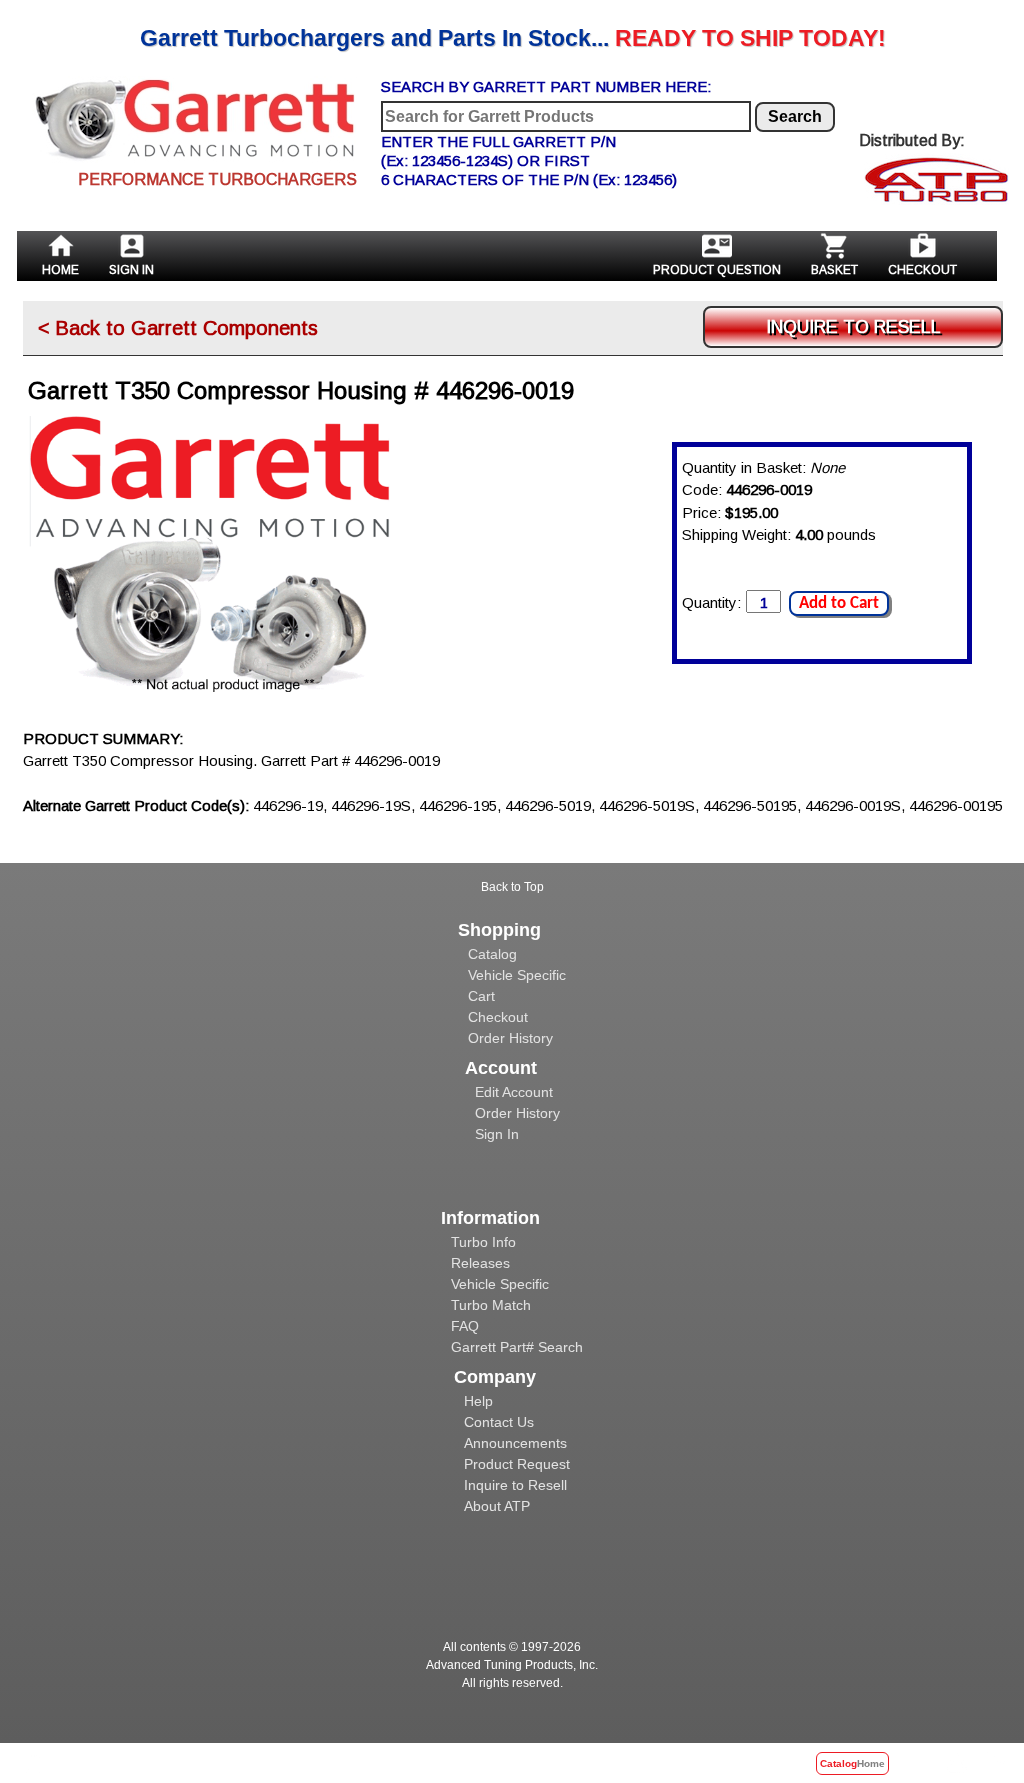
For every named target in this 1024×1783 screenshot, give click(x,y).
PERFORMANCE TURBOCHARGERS (217, 179)
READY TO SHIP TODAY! (513, 38)
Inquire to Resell (515, 1485)
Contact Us (499, 1422)
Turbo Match (491, 1305)
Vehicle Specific (517, 975)
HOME (60, 270)
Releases (480, 1263)
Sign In (497, 1134)
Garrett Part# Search (517, 1347)
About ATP (497, 1506)
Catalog (492, 954)
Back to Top (512, 887)
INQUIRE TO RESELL (853, 327)
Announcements (515, 1443)
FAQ (465, 1326)
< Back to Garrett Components (178, 328)
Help (478, 1401)
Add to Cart (839, 603)
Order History (510, 1038)
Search (795, 116)
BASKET (834, 270)
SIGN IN (131, 270)
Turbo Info (483, 1242)
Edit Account (514, 1092)
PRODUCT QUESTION (717, 270)
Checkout (498, 1017)
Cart (481, 996)
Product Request (517, 1464)
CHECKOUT (922, 270)
